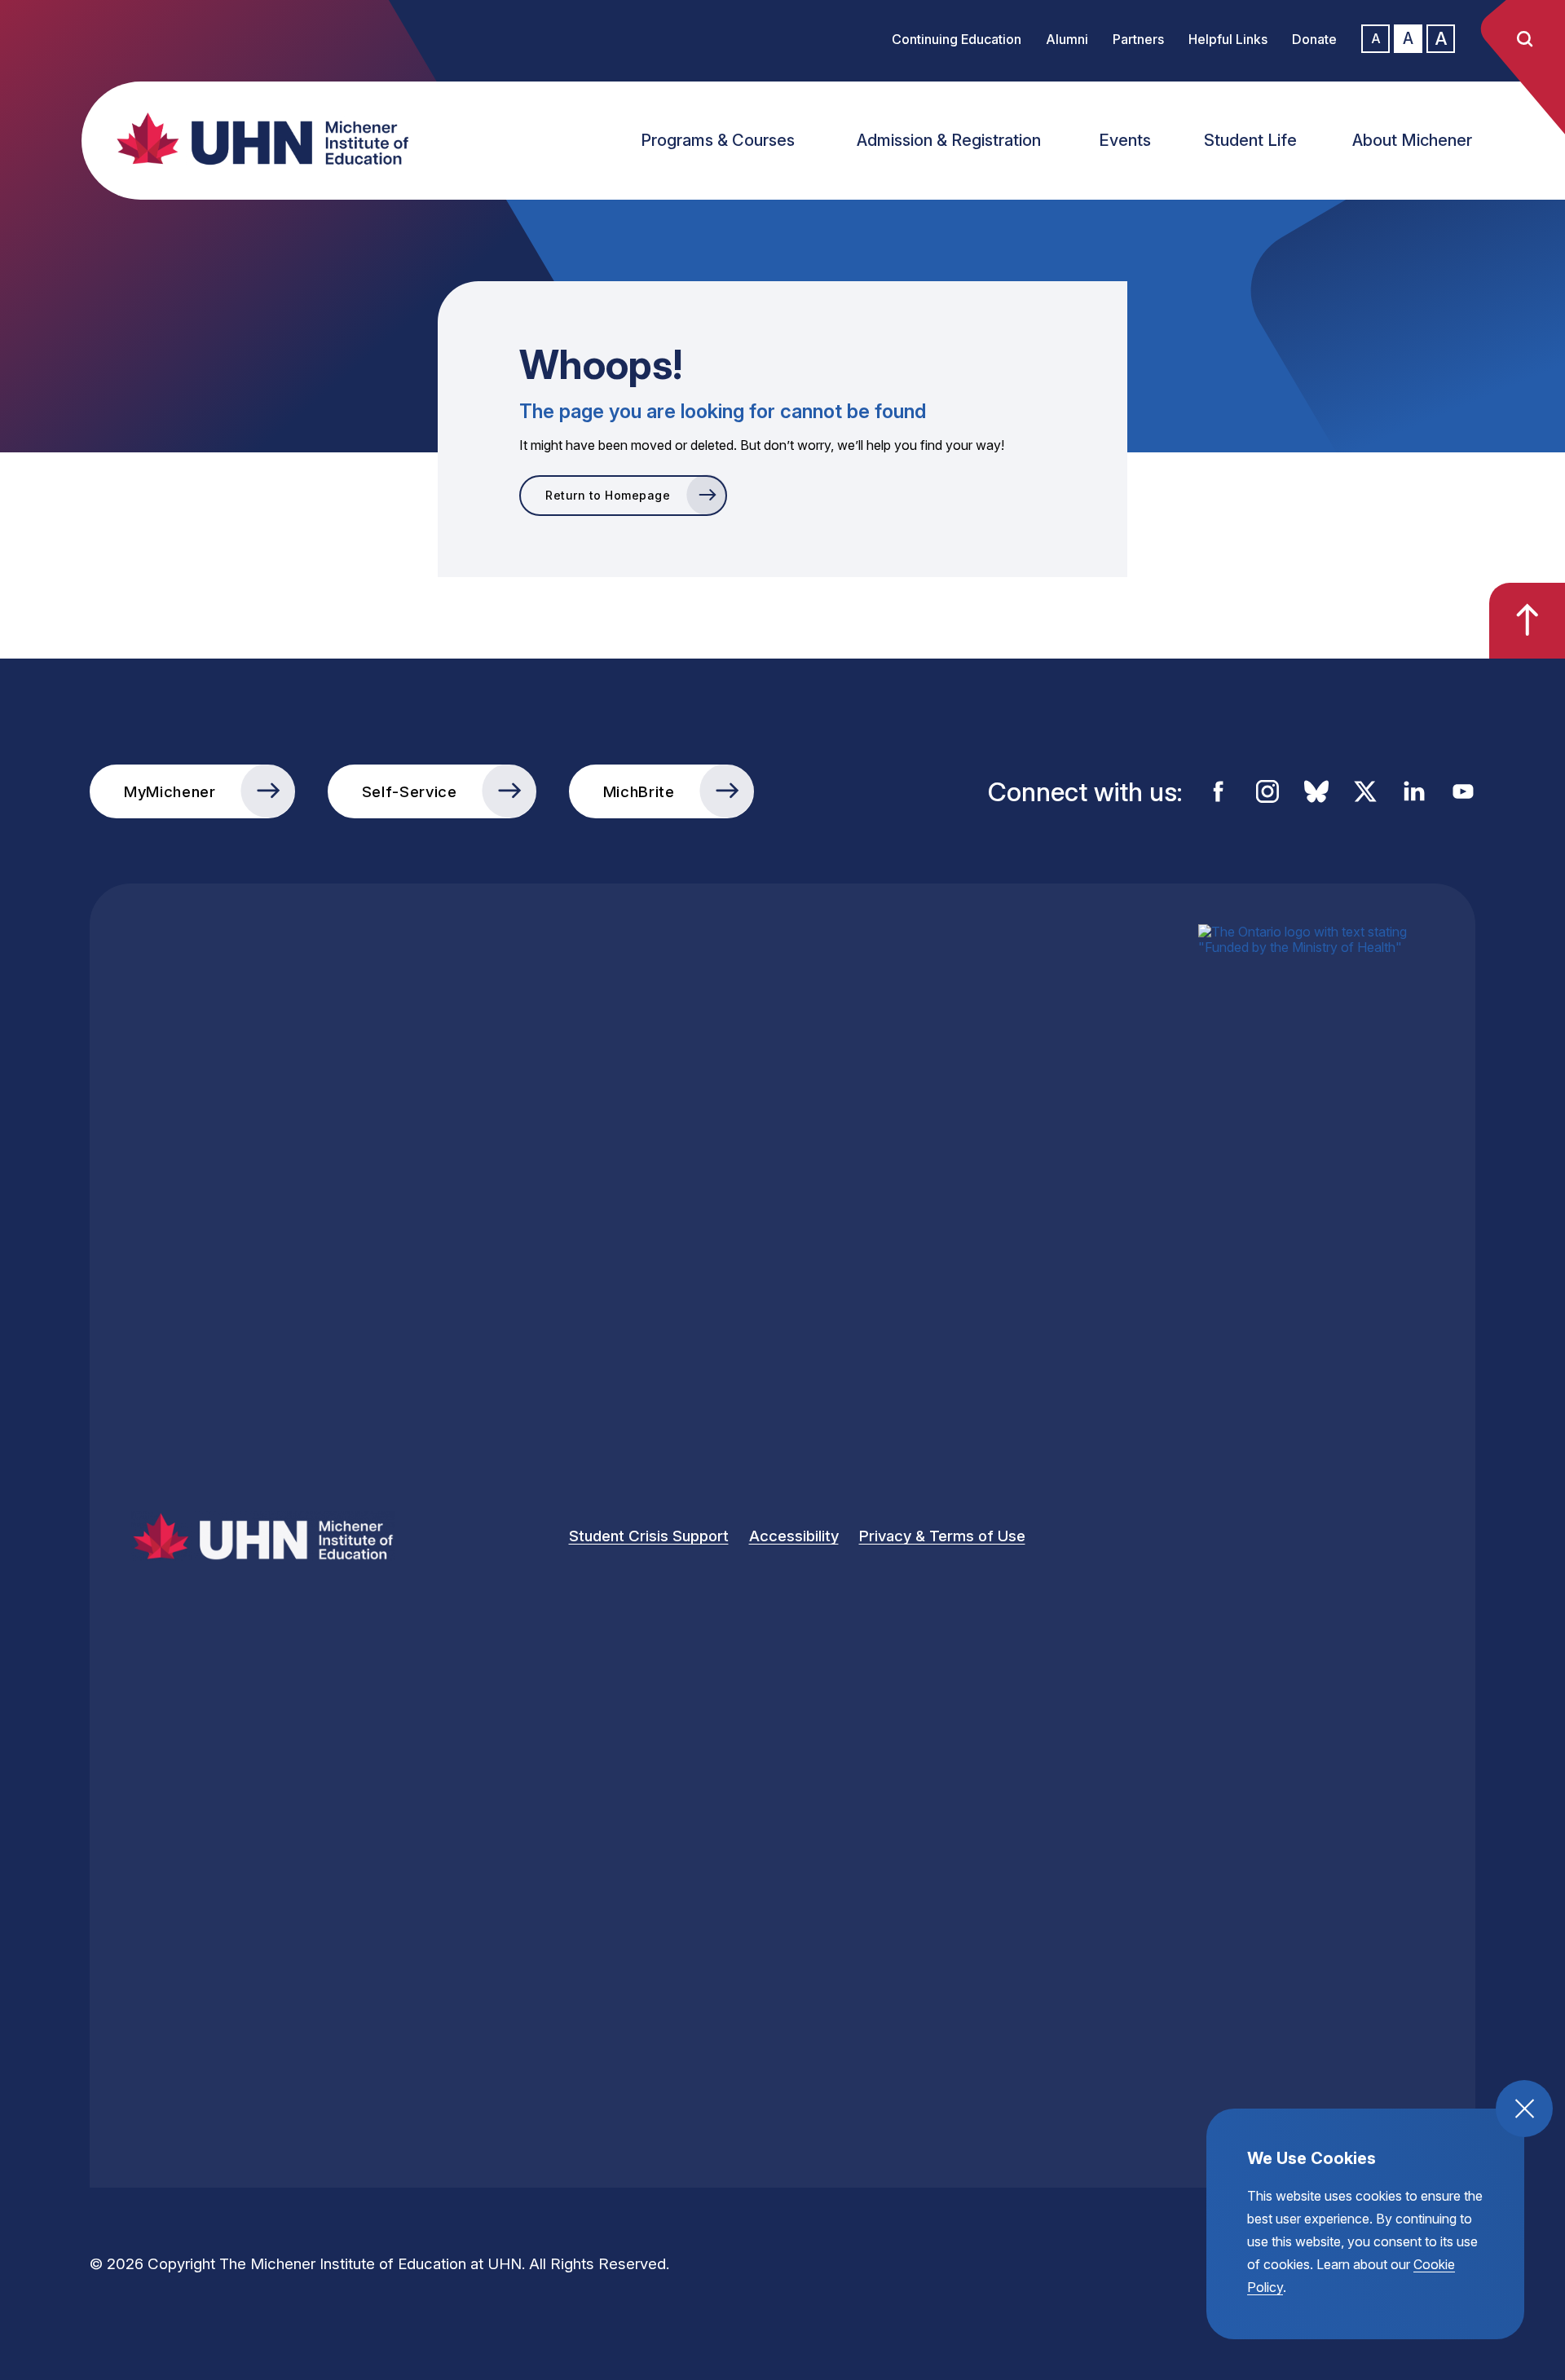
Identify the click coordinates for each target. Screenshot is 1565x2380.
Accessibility (794, 1536)
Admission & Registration (949, 140)
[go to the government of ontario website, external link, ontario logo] (1316, 1536)
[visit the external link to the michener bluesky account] (1316, 791)
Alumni (1067, 39)
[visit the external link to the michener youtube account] (1463, 791)
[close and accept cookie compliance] (1524, 2109)
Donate (1314, 39)
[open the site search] (1524, 39)
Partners (1138, 39)
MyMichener (170, 791)
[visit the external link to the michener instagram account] (1267, 791)
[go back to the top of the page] (1527, 621)
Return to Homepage (608, 495)
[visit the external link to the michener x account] (1365, 791)
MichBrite (639, 791)
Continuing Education (957, 39)
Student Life (1250, 140)
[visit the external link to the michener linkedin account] (1414, 791)
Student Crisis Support (649, 1536)
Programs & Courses (718, 140)
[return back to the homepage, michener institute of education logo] (277, 139)
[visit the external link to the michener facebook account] (1219, 791)
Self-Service (410, 791)
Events (1125, 140)
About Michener (1412, 140)
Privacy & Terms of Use (942, 1536)
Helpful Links (1228, 39)
